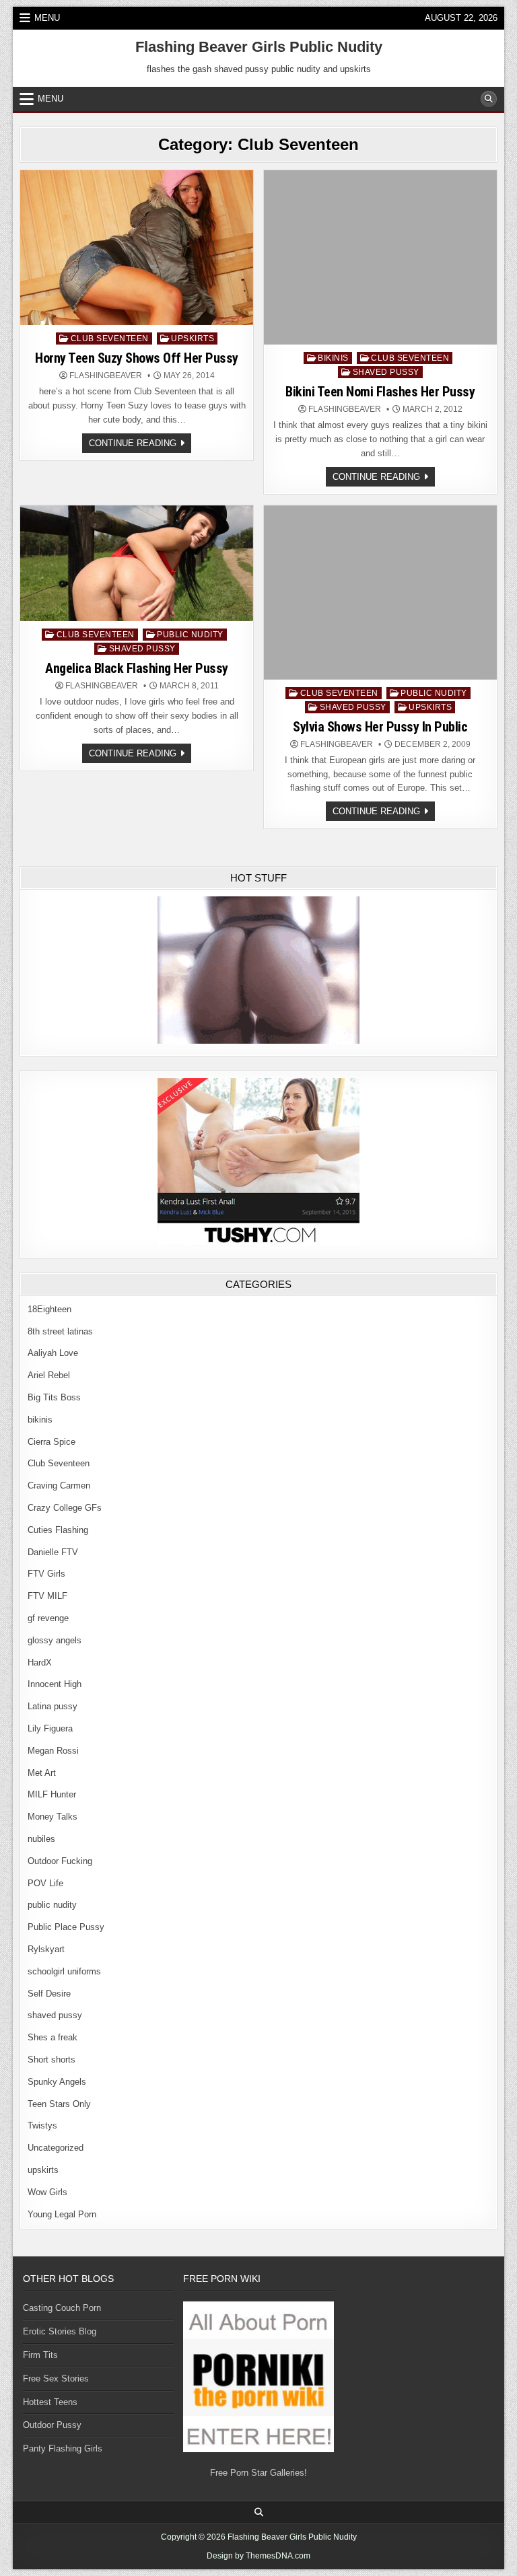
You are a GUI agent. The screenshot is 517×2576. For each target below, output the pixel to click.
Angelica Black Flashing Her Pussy (137, 668)
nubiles (41, 1839)
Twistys (42, 2125)
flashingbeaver (106, 375)
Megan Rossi (53, 1751)
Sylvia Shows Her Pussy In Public (380, 727)
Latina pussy (53, 1706)
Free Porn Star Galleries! (258, 2473)
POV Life (45, 1883)
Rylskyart (46, 1949)
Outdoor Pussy (52, 2425)
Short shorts (51, 2060)
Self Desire (49, 1994)
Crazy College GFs (65, 1508)
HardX (40, 1662)
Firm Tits (40, 2355)
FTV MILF (47, 1596)
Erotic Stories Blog (60, 2331)
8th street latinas (60, 1331)
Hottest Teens (50, 2402)
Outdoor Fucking (60, 1861)
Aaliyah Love (53, 1353)
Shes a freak (53, 2037)
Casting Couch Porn (62, 2308)
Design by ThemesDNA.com (258, 2556)
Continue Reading (140, 445)
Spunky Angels (57, 2082)
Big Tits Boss (54, 1397)
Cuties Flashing (58, 1530)
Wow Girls (47, 2192)
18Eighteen (49, 1309)
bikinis (333, 358)
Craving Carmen (59, 1486)
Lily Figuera (50, 1728)
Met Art (42, 1773)
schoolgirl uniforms (64, 1971)
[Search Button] (489, 99)
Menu (47, 18)
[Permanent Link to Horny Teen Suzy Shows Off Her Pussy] (137, 248)
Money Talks (53, 1817)
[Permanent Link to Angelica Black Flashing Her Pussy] (137, 564)
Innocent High (55, 1684)
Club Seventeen (110, 338)
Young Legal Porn (62, 2214)
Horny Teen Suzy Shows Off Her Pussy (137, 358)
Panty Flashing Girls (63, 2448)
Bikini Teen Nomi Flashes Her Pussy (380, 392)
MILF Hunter (52, 1794)
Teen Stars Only (59, 2104)
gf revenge (48, 1618)
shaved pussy (386, 372)
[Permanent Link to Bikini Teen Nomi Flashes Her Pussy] (380, 257)
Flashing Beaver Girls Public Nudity (259, 47)
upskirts (193, 338)
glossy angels (55, 1640)
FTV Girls (46, 1574)
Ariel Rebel (49, 1375)
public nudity (190, 635)
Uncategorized (56, 2148)
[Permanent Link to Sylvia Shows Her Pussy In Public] (380, 593)
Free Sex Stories (56, 2378)
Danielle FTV (53, 1552)
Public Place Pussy (66, 1927)
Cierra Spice (51, 1442)
